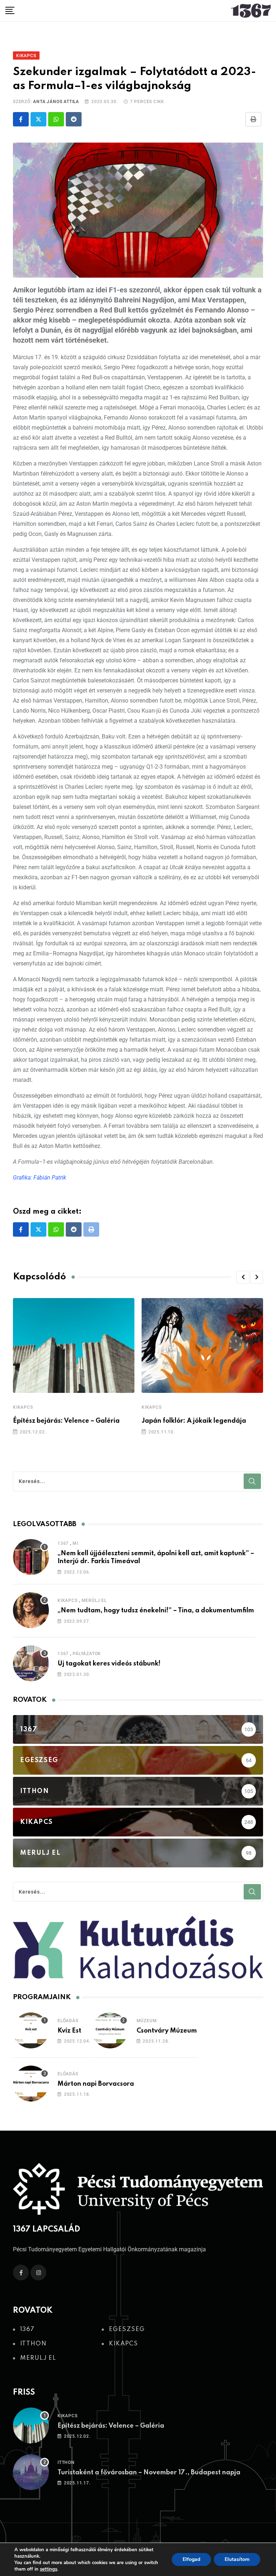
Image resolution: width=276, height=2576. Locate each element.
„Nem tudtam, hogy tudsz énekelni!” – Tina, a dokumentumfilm (157, 1611)
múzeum (147, 2021)
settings (49, 2569)
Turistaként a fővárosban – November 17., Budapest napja (150, 2473)
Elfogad (191, 2559)
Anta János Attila (56, 102)
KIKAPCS (23, 1407)
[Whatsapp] (56, 119)
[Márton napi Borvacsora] (31, 2084)
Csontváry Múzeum (167, 2031)
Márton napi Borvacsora (96, 2084)
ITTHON (66, 2463)
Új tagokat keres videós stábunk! (109, 1664)
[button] (243, 1277)
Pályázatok (87, 1654)
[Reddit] (74, 119)
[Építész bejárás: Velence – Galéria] (31, 2426)
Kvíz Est (69, 2031)
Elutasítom (237, 2559)
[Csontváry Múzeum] (110, 2030)
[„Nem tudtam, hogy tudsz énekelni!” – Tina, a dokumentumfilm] (31, 1610)
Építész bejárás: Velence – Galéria (66, 1421)
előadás (68, 2021)
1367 (63, 1543)
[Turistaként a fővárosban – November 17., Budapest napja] (31, 2472)
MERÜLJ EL (94, 1600)
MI (75, 1543)
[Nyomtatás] (253, 119)
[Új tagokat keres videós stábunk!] (31, 1663)
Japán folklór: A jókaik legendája (194, 1421)
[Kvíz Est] (31, 2030)
